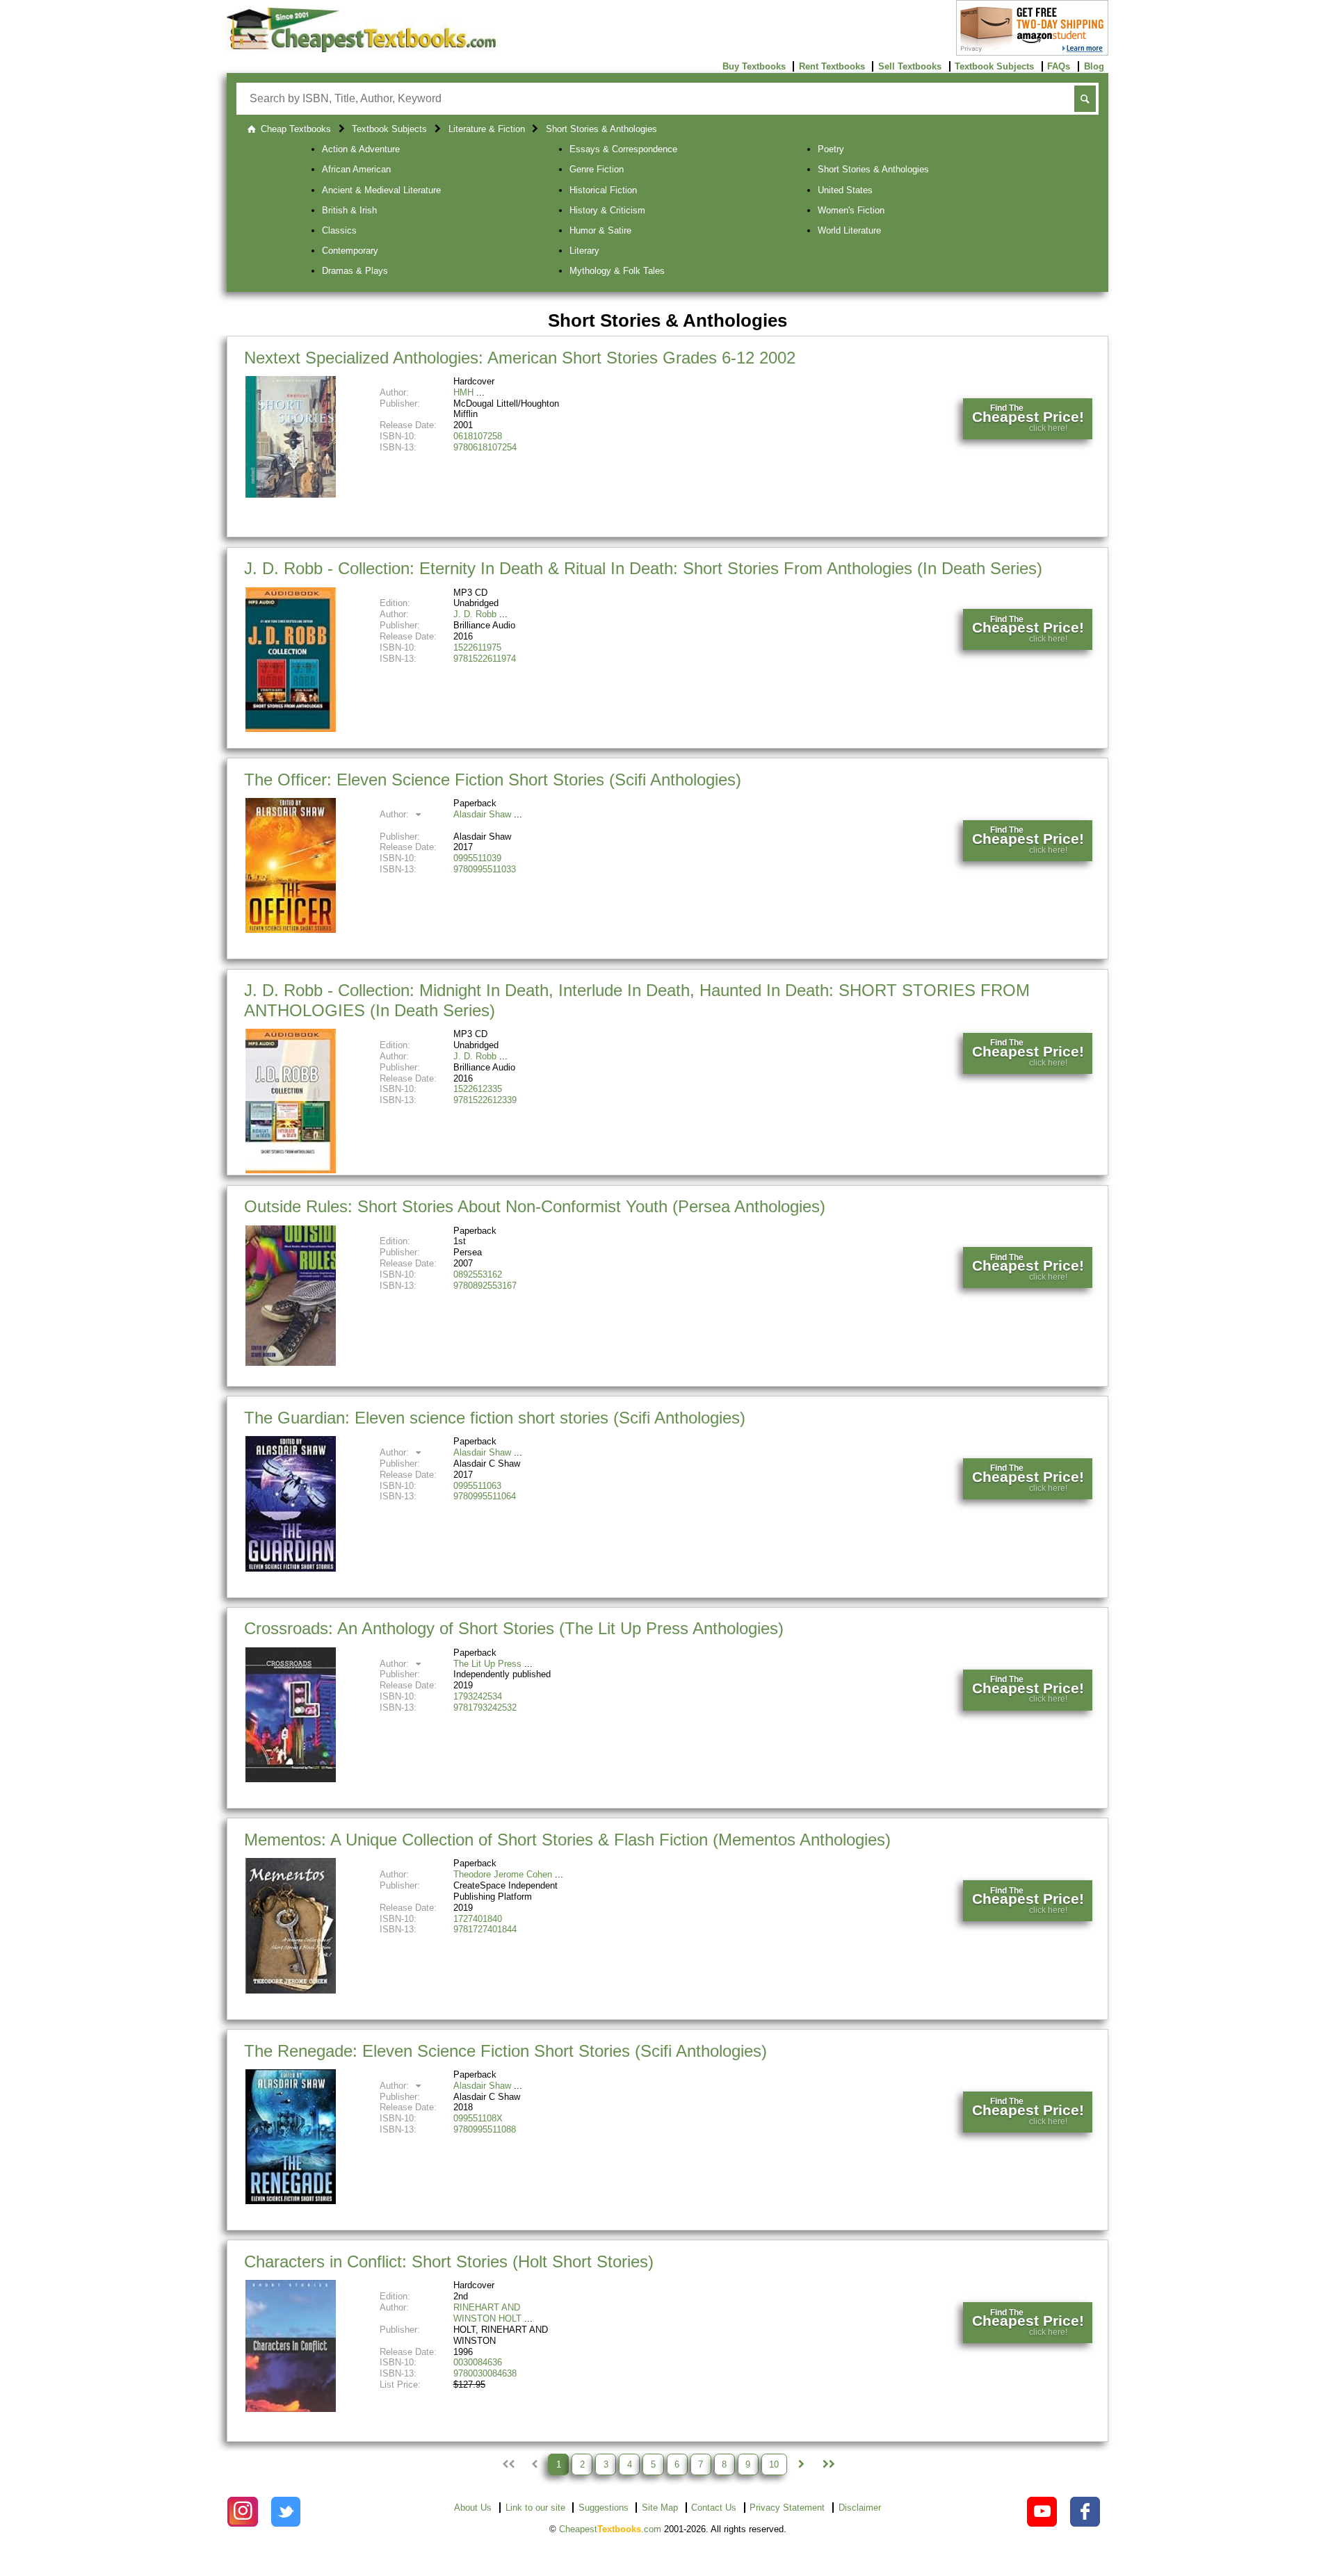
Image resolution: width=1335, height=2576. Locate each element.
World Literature (849, 230)
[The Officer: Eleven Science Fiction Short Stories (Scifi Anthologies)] (291, 930)
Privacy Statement (787, 2508)
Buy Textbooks (754, 66)
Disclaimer (860, 2508)
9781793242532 (485, 1707)
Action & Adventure (361, 149)
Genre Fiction (597, 169)
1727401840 (478, 1919)
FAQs (1059, 66)
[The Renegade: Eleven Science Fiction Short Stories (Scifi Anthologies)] (291, 2201)
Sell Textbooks (910, 66)
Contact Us (714, 2508)
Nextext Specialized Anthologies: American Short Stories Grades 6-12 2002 (520, 358)
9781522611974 (485, 659)
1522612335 (478, 1089)
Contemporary (350, 251)
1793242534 (478, 1696)
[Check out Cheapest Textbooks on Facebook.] (1085, 2512)
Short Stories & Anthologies (873, 169)
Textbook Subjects (994, 66)
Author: (396, 814)
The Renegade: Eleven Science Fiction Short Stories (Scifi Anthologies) (505, 2051)
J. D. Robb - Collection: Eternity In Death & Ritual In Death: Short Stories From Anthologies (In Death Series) (643, 568)
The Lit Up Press (487, 1664)
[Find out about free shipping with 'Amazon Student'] (1032, 52)
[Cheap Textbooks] (361, 49)
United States (845, 190)
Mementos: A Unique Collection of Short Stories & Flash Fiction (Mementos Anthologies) (567, 1840)
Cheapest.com (610, 2529)
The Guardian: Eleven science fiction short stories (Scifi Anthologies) (495, 1418)
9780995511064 (485, 1496)
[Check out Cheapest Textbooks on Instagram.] (242, 2512)
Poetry (831, 149)
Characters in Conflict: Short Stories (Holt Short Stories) (449, 2261)
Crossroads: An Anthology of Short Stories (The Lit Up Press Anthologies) (514, 1628)
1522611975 (477, 647)
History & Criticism (607, 210)
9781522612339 (485, 1100)
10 (774, 2464)
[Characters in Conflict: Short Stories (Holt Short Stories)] (291, 2409)
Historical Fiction (603, 190)
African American (356, 169)
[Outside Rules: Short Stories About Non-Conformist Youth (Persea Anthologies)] (291, 1363)
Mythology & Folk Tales (617, 271)
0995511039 (477, 858)
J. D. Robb (475, 614)
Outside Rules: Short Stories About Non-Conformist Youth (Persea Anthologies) (535, 1206)
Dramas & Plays (355, 271)
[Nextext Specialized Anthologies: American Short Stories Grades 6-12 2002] (291, 495)
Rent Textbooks (832, 66)
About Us (473, 2508)
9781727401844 (485, 1929)
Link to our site (535, 2508)
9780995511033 (485, 869)
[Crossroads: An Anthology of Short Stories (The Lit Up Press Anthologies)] (291, 1779)
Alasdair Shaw (482, 814)
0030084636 (478, 2362)
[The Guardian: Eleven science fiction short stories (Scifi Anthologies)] (291, 1568)
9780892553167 (485, 1286)
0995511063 (477, 1486)
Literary (584, 251)
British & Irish (349, 210)
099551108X (478, 2118)
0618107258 (478, 436)
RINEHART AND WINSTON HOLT (487, 2313)
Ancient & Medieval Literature (381, 190)
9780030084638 (485, 2373)
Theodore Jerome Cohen (503, 1874)
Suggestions (604, 2508)
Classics (339, 230)
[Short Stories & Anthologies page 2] (801, 2464)
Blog (1094, 66)
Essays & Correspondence (623, 149)
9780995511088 (485, 2129)
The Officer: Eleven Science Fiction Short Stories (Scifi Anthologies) (493, 780)
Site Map (660, 2508)
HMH (463, 392)
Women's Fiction (851, 210)
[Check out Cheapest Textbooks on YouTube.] (1042, 2512)
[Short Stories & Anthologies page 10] (827, 2464)
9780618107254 (485, 447)
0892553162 (478, 1274)
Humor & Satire (600, 230)
